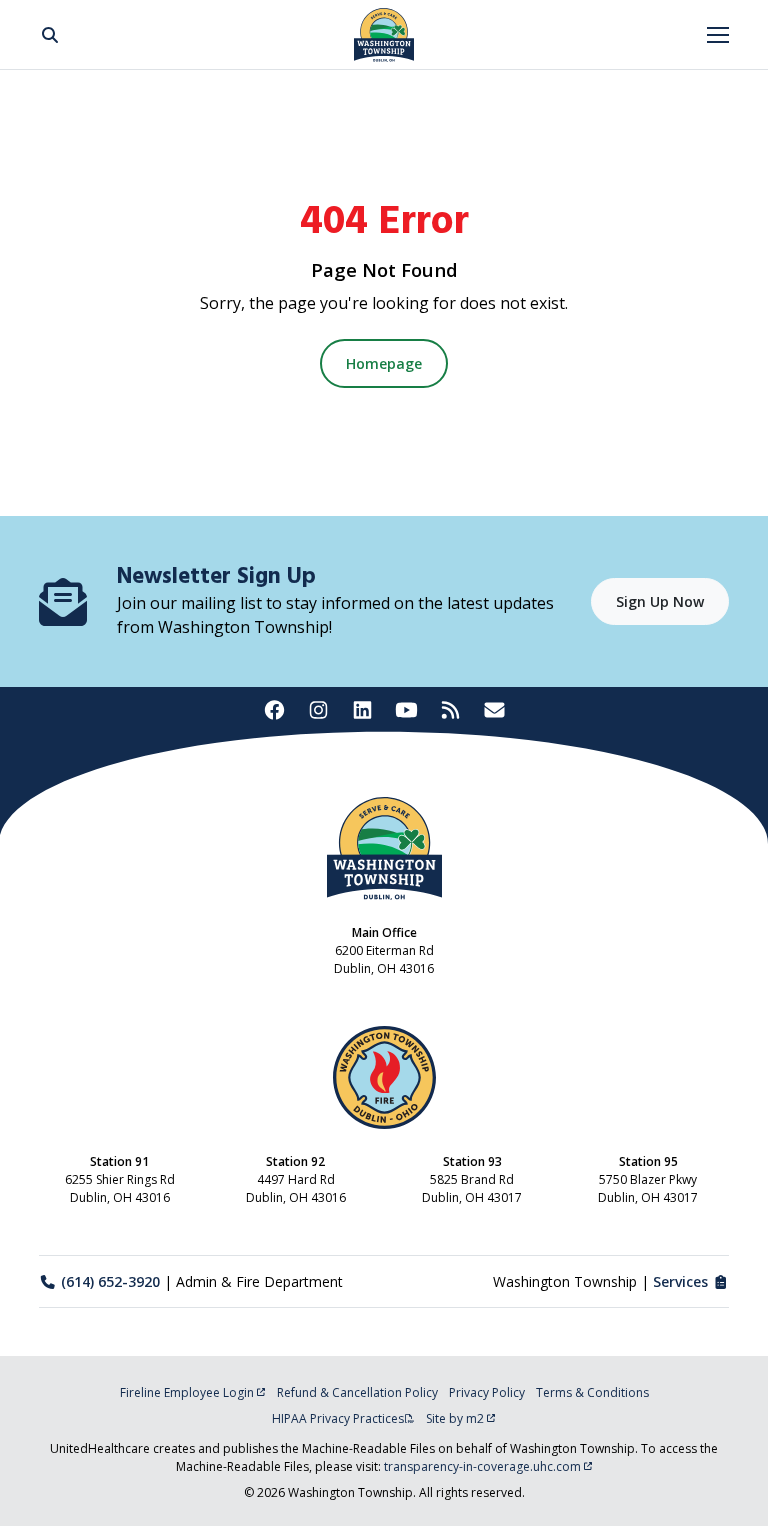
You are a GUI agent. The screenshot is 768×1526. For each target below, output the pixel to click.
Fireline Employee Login (187, 1392)
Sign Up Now (660, 601)
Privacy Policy (487, 1392)
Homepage (384, 363)
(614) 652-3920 (110, 1281)
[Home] (384, 35)
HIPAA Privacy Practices (338, 1418)
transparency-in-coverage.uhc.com (482, 1466)
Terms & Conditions (592, 1392)
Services (680, 1281)
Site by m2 (455, 1418)
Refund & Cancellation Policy (357, 1392)
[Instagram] (318, 710)
